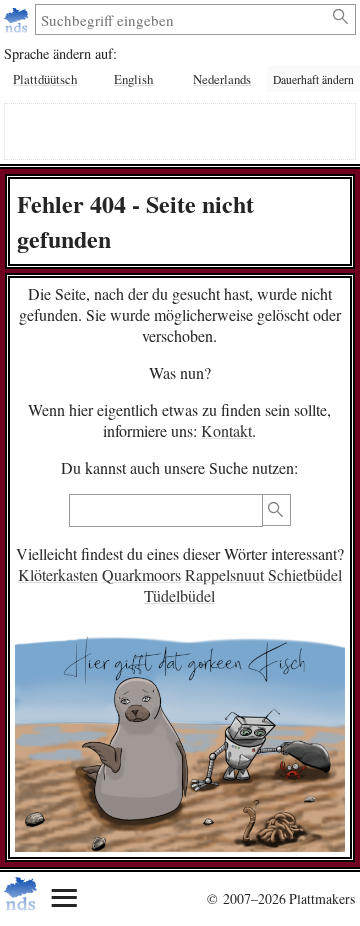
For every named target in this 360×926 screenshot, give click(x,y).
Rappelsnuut (224, 574)
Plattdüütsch (45, 79)
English (133, 79)
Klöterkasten (58, 574)
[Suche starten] (341, 17)
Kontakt (226, 430)
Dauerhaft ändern (313, 79)
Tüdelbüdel (179, 595)
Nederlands (222, 79)
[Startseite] (18, 19)
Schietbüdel (305, 574)
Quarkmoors (141, 574)
